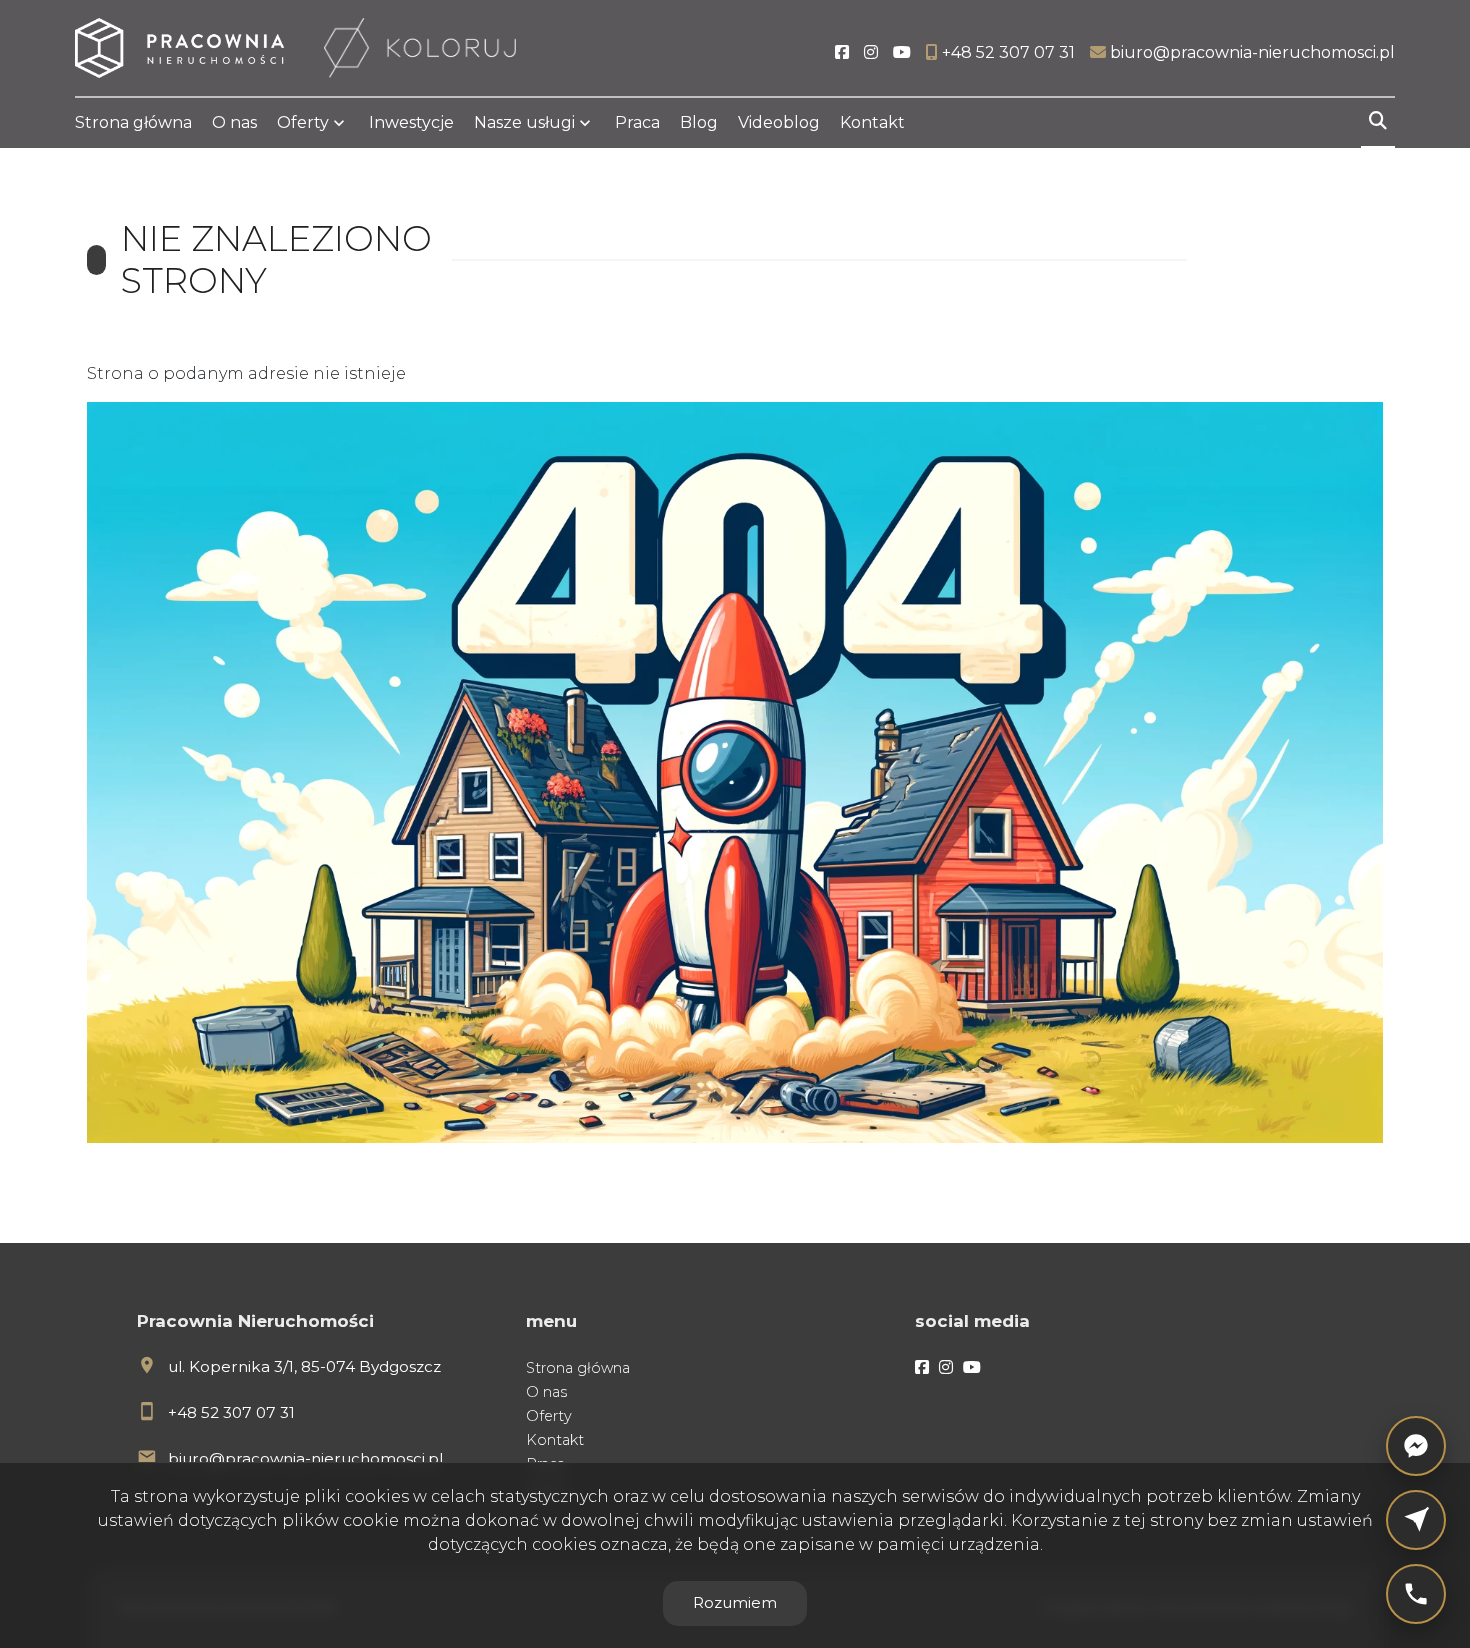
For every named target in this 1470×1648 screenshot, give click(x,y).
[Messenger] (1416, 1446)
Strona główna (133, 122)
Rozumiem (735, 1602)
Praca (637, 122)
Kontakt (872, 122)
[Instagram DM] (1416, 1520)
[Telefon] (1416, 1594)
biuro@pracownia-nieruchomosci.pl (305, 1458)
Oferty (303, 122)
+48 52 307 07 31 (231, 1412)
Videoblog (779, 122)
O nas (234, 122)
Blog (699, 122)
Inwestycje (411, 122)
